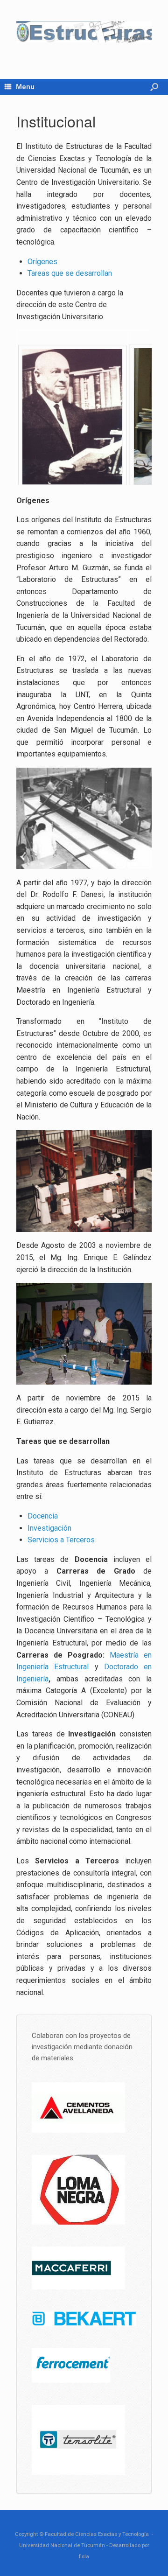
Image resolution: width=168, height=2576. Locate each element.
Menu (25, 87)
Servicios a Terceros (61, 1540)
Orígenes (42, 262)
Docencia (43, 1516)
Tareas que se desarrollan (70, 273)
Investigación (49, 1528)
